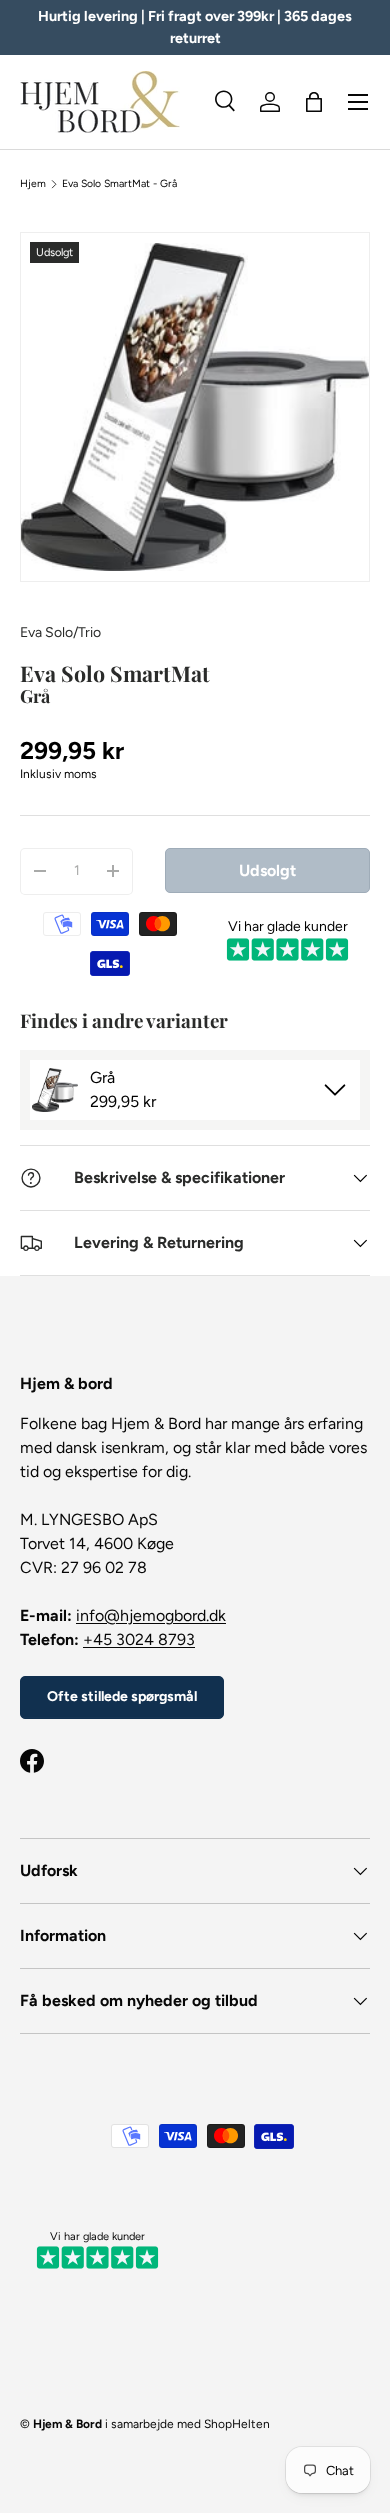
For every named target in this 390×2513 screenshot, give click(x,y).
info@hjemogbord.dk (151, 1615)
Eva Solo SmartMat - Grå (119, 184)
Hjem (33, 184)
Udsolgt (267, 870)
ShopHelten (237, 2424)
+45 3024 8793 (139, 1639)
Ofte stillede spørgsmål (122, 1696)
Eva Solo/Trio (60, 632)
